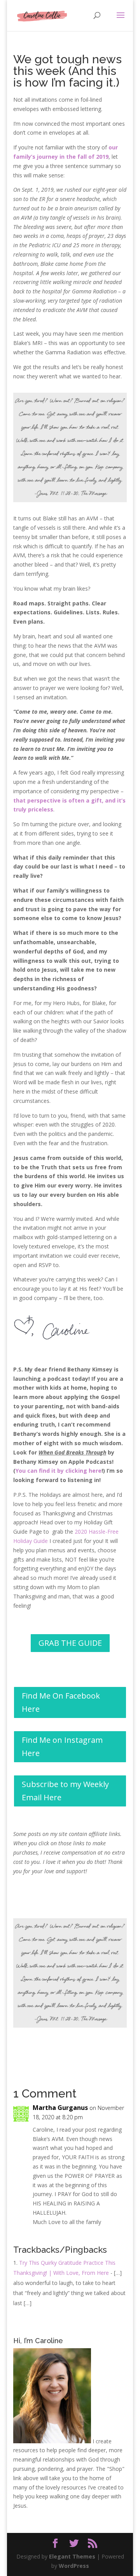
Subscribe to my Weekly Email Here (65, 1791)
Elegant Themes (72, 2556)
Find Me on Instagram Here (62, 1747)
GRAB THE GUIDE (70, 1643)
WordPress (74, 2566)
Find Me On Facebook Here (61, 1702)
